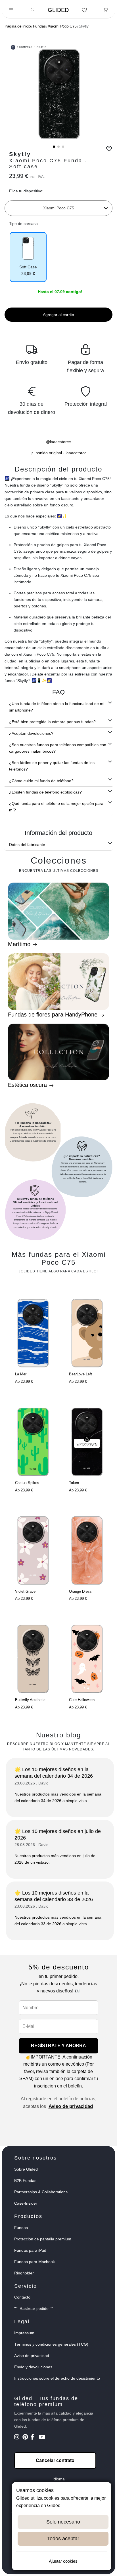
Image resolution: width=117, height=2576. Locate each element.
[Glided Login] (33, 10)
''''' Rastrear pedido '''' (34, 2308)
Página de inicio (18, 26)
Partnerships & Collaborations (41, 2192)
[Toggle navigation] (11, 10)
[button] (54, 147)
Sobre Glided (26, 2169)
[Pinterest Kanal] (26, 2438)
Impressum (24, 2333)
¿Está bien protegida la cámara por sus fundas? (52, 722)
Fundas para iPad (30, 2250)
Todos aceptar (63, 2539)
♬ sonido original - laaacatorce (59, 453)
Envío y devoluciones (33, 2367)
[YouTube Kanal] (42, 2438)
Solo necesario (63, 2522)
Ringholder (24, 2273)
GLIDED (58, 10)
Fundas (39, 26)
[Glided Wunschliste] (84, 10)
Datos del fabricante (27, 845)
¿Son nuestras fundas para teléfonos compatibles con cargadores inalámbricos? (58, 748)
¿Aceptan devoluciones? (31, 733)
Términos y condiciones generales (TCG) (51, 2344)
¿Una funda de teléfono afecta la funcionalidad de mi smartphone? (57, 707)
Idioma (59, 2479)
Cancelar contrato (55, 2460)
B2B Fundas (25, 2181)
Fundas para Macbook (35, 2262)
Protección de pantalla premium (43, 2239)
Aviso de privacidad (71, 2106)
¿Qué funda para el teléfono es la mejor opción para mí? (56, 807)
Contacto (22, 2297)
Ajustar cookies (63, 2561)
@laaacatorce (58, 442)
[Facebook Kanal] (34, 2438)
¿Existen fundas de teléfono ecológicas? (45, 792)
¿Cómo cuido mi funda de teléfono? (41, 781)
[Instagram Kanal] (18, 2438)
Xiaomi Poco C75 (62, 26)
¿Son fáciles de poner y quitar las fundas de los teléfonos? (52, 766)
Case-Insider (26, 2203)
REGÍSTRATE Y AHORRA (58, 2046)
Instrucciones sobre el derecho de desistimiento (57, 2378)
